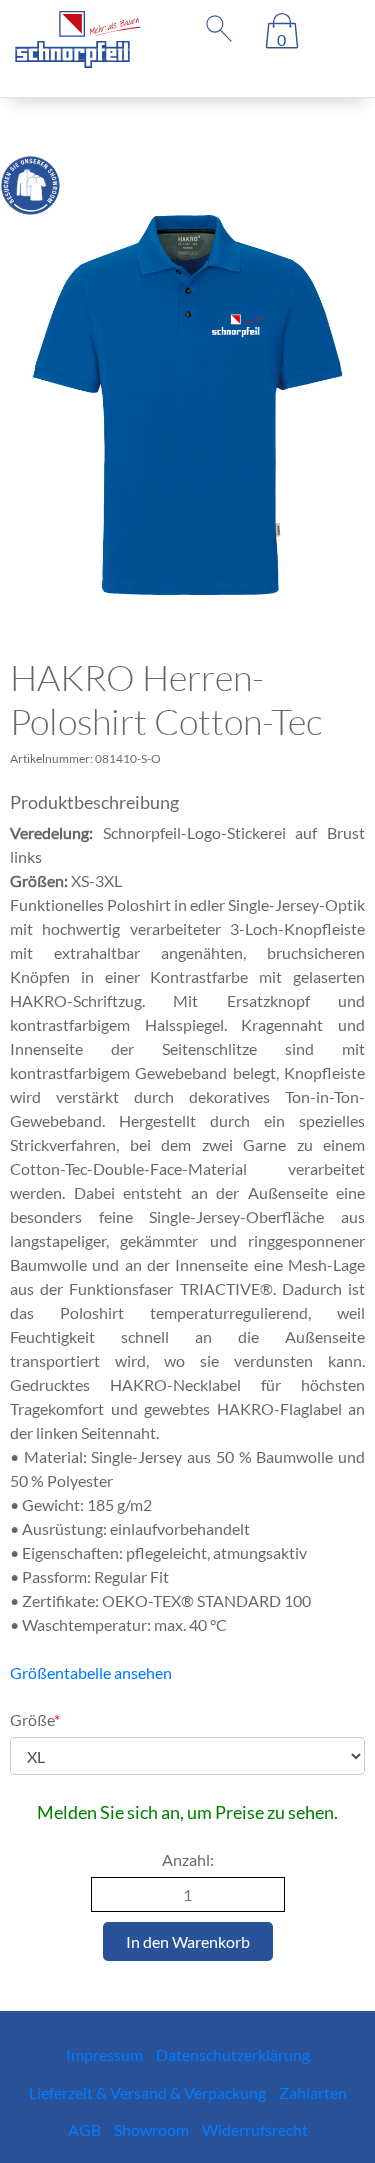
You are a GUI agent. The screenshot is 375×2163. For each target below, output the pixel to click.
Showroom (151, 2129)
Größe (35, 1719)
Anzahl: (188, 1859)
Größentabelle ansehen (91, 1672)
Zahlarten (313, 2092)
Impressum (104, 2054)
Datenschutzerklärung (233, 2054)
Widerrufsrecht (255, 2129)
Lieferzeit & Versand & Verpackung (147, 2092)
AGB (84, 2129)
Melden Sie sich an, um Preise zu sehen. (187, 1812)
